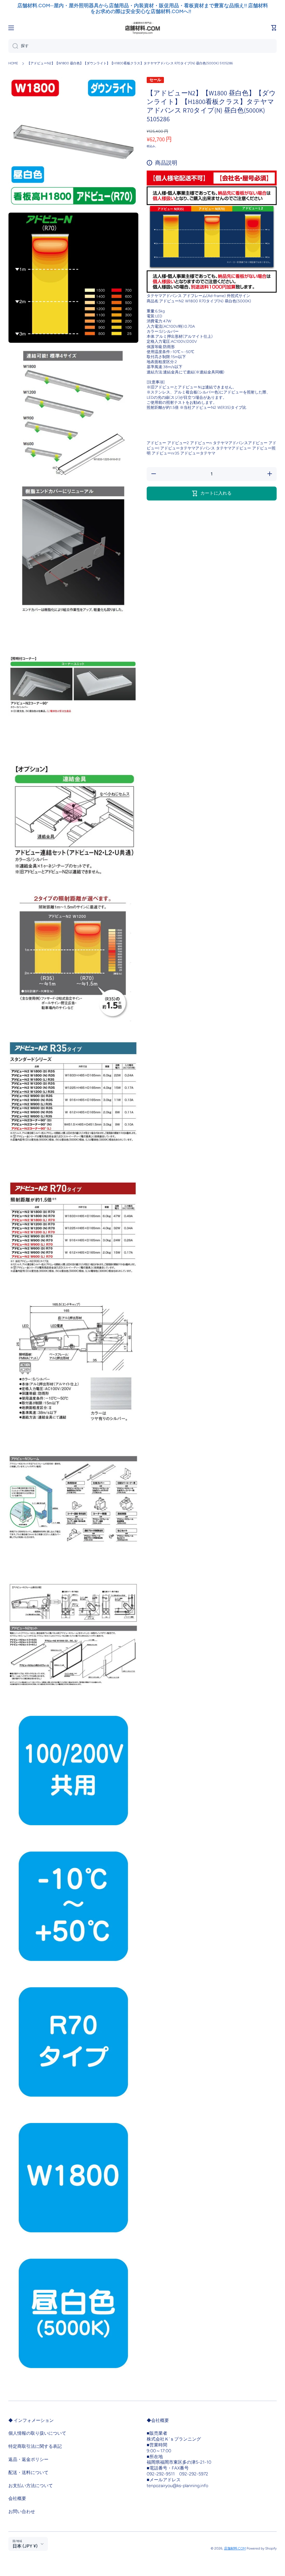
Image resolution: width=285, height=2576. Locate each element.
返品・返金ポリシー (28, 2459)
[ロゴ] (142, 28)
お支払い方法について (31, 2486)
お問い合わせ (22, 2511)
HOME (13, 63)
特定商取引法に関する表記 (35, 2446)
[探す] (13, 46)
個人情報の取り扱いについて (37, 2433)
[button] (274, 28)
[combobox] (142, 46)
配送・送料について (28, 2472)
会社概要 (17, 2498)
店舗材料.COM (235, 2548)
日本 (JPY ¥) (25, 2546)
